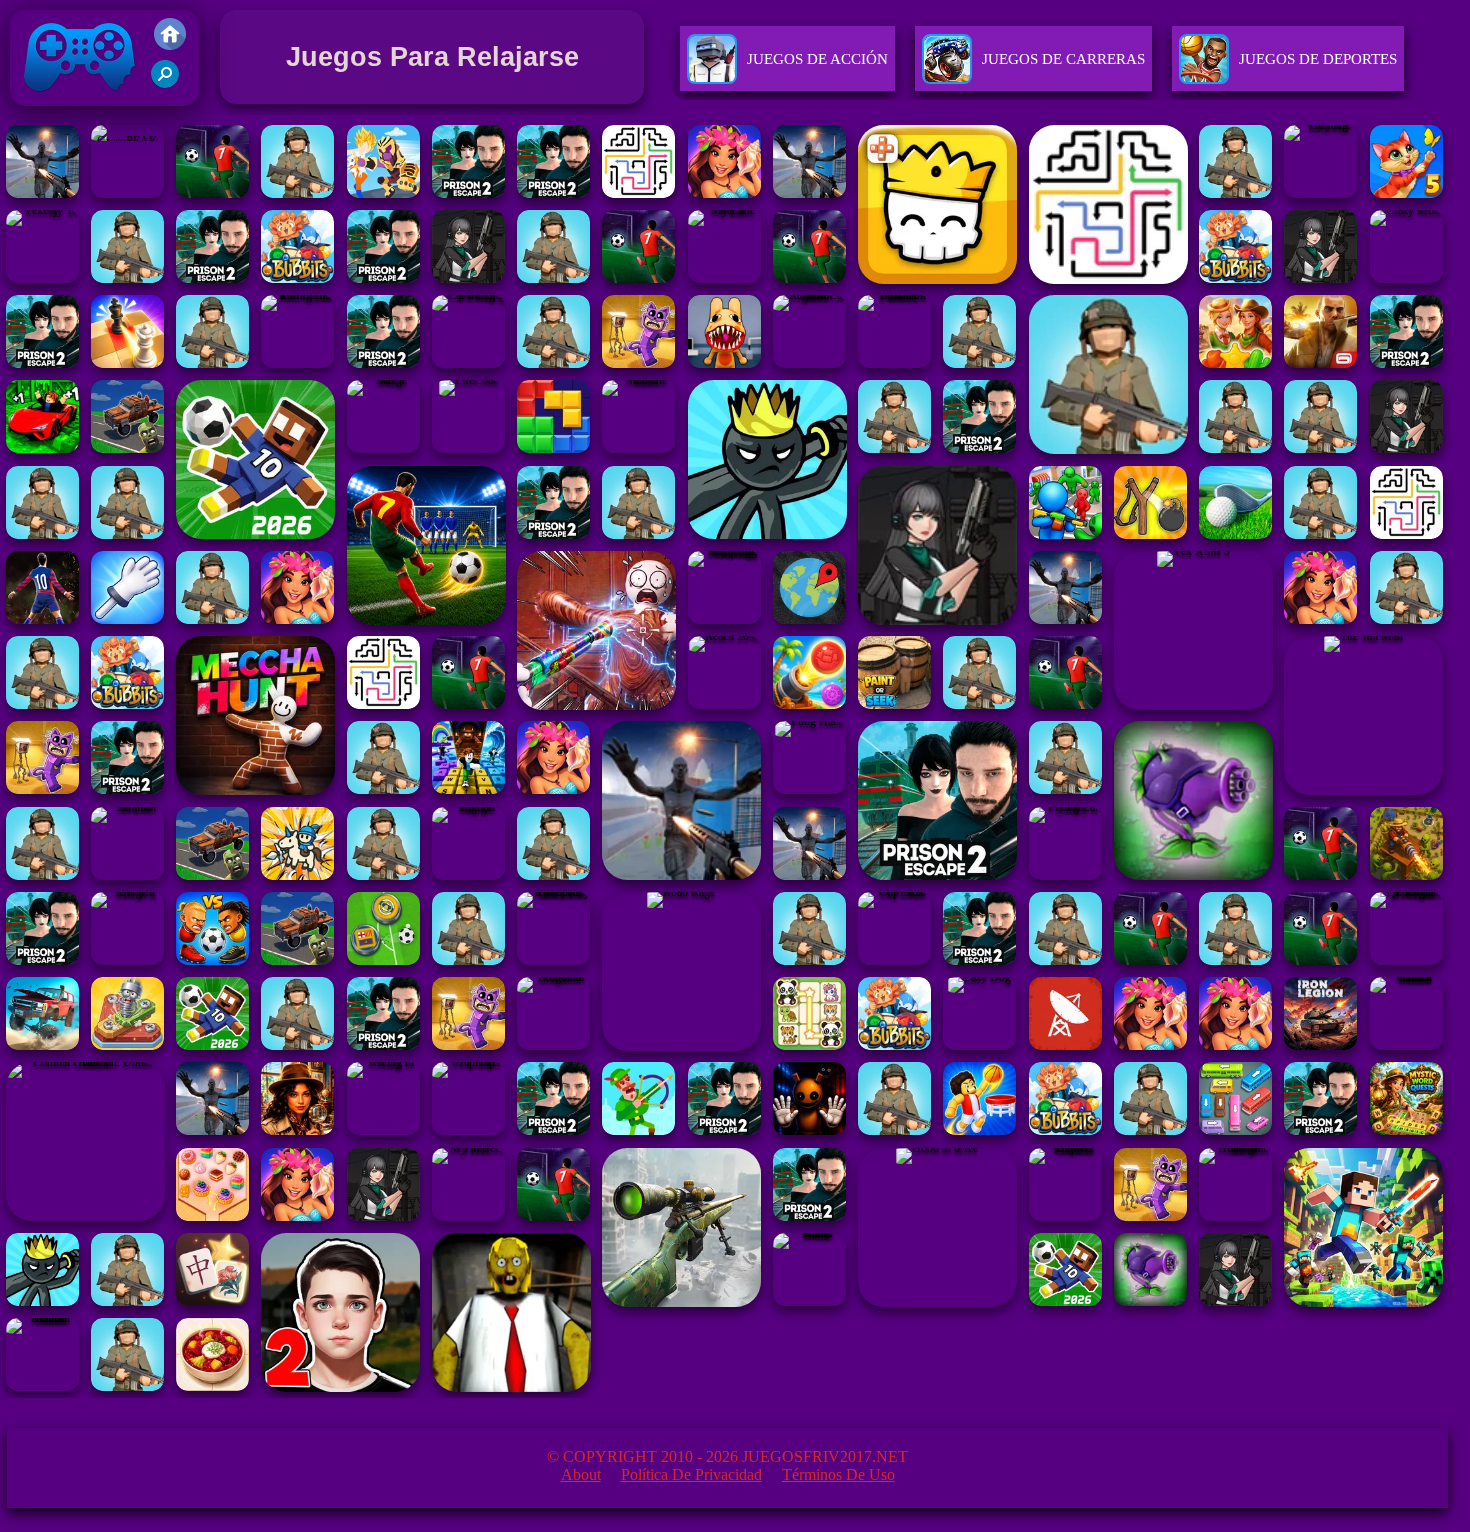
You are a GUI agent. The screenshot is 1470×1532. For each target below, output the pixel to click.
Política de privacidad (691, 1474)
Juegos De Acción (817, 59)
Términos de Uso (838, 1474)
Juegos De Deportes (1318, 59)
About (581, 1474)
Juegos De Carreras (1063, 59)
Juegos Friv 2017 (74, 110)
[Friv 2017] (170, 44)
